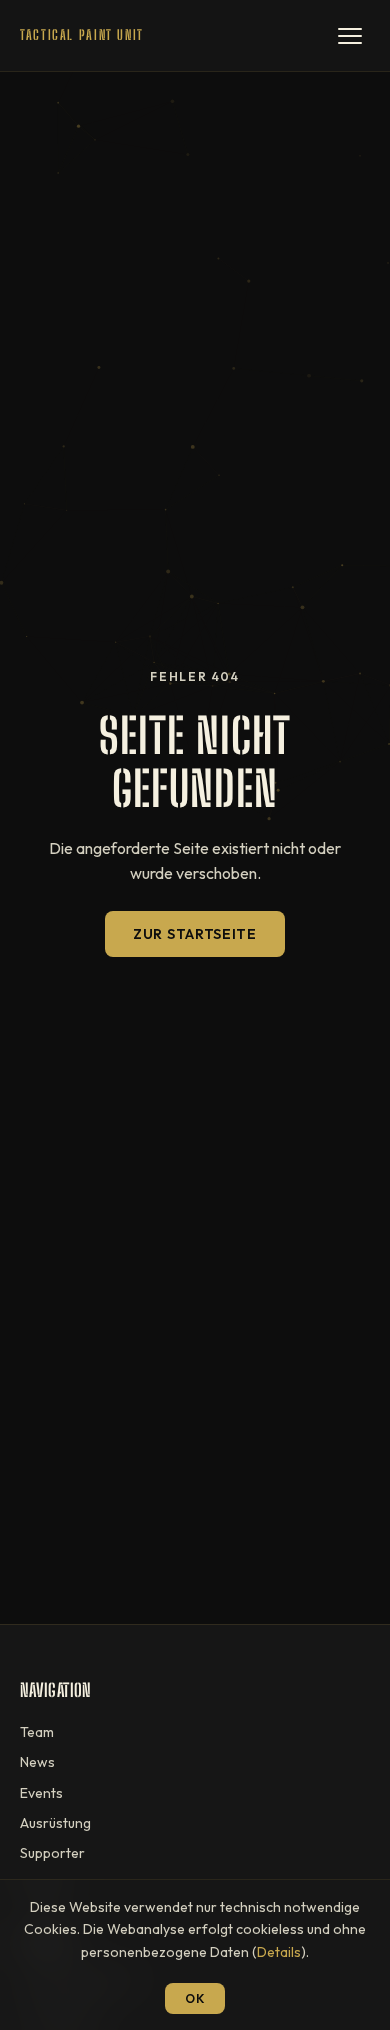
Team (37, 1732)
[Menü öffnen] (350, 36)
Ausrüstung (55, 1823)
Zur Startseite (195, 934)
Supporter (52, 1853)
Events (41, 1793)
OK (194, 1998)
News (37, 1762)
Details (279, 1952)
